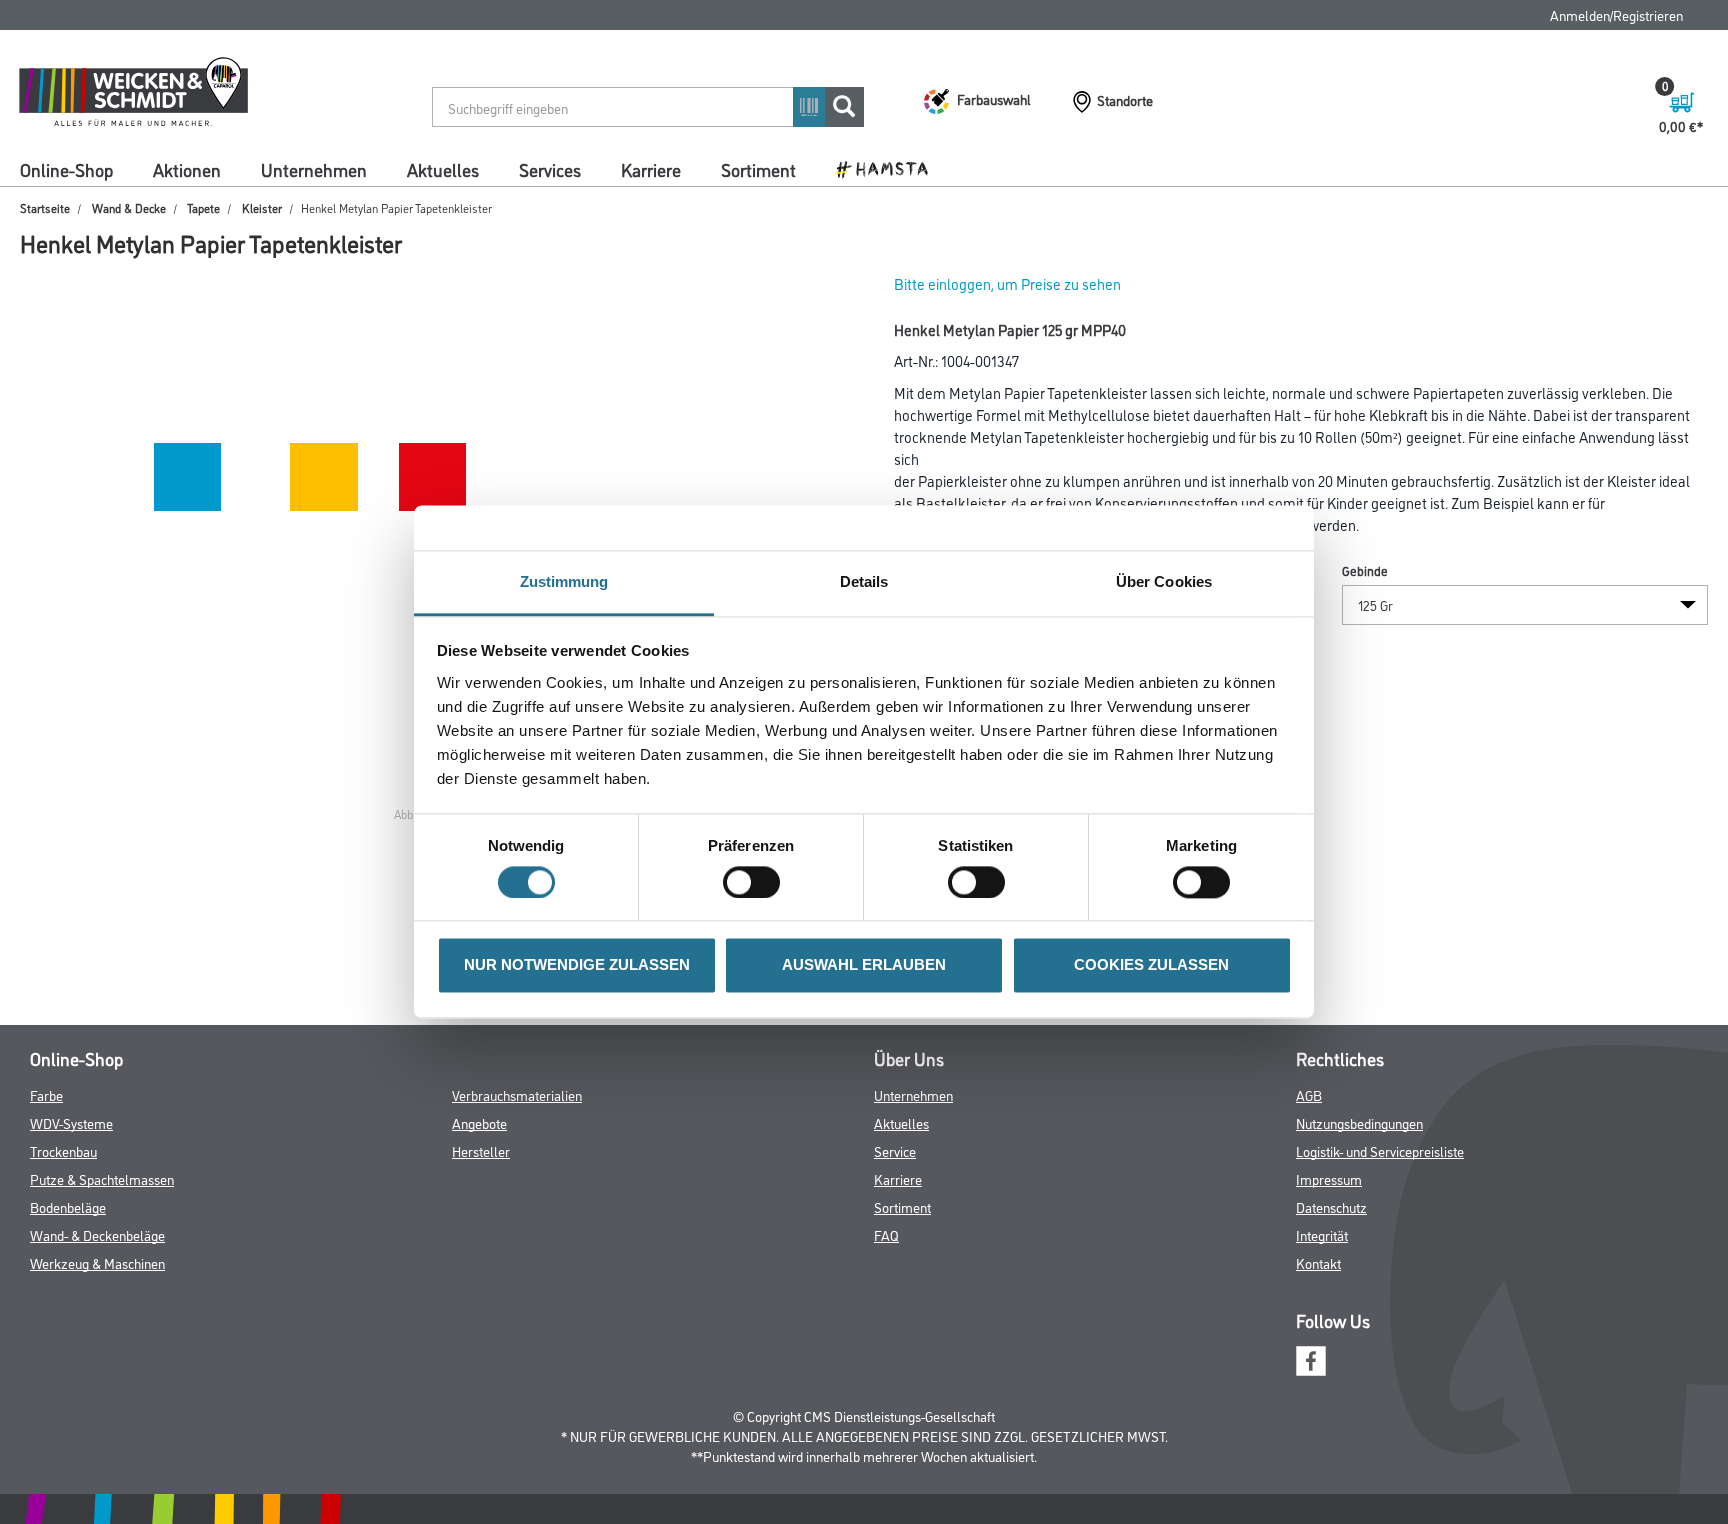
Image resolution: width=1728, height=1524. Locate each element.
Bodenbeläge (68, 1206)
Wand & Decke (129, 207)
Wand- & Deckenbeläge (97, 1234)
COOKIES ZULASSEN (1151, 965)
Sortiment (758, 169)
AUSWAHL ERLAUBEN (864, 965)
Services (550, 169)
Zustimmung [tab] (564, 581)
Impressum (1329, 1178)
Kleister (262, 207)
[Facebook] (1311, 1358)
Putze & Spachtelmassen (102, 1178)
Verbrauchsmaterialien (517, 1094)
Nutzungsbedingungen (1359, 1122)
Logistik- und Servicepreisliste (1380, 1150)
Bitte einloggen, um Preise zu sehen (1007, 283)
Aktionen (187, 169)
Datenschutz (1331, 1206)
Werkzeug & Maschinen (97, 1262)
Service (895, 1150)
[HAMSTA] (889, 168)
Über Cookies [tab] (1164, 581)
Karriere (651, 169)
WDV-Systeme (71, 1122)
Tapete (203, 207)
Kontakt (1318, 1262)
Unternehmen (314, 169)
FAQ (886, 1234)
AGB (1309, 1094)
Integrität (1322, 1234)
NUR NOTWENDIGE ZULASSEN (577, 965)
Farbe (46, 1094)
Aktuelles (443, 169)
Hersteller (481, 1150)
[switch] (756, 883)
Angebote (479, 1122)
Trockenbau (63, 1150)
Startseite (45, 207)
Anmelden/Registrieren (1616, 14)
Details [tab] (864, 581)
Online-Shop (66, 169)
